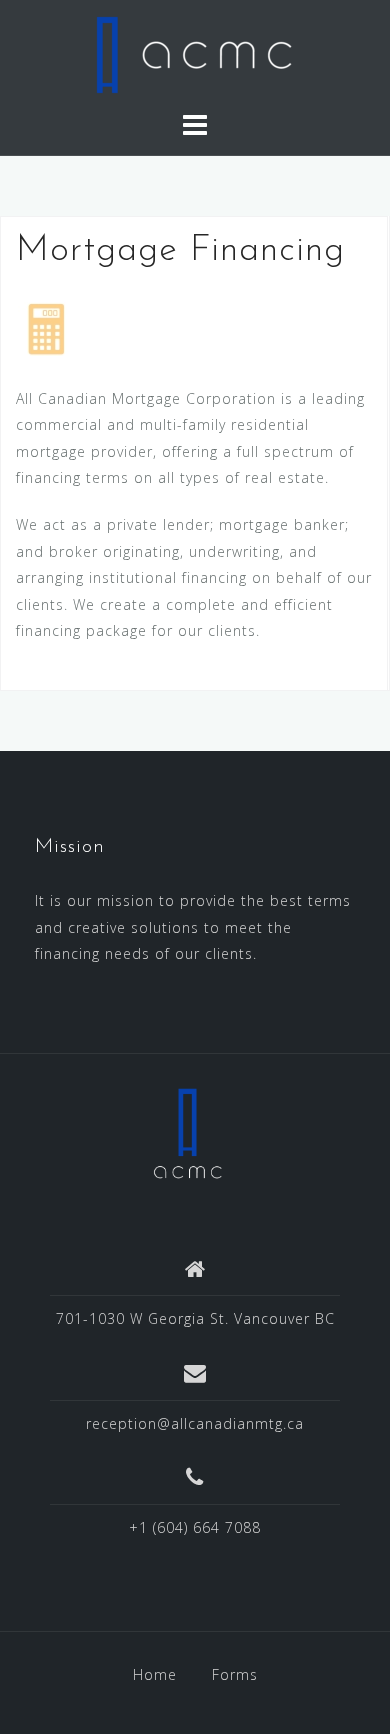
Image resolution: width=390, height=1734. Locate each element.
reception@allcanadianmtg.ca (195, 1423)
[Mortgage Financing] (46, 326)
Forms (235, 1674)
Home (155, 1674)
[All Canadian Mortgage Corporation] (188, 1131)
